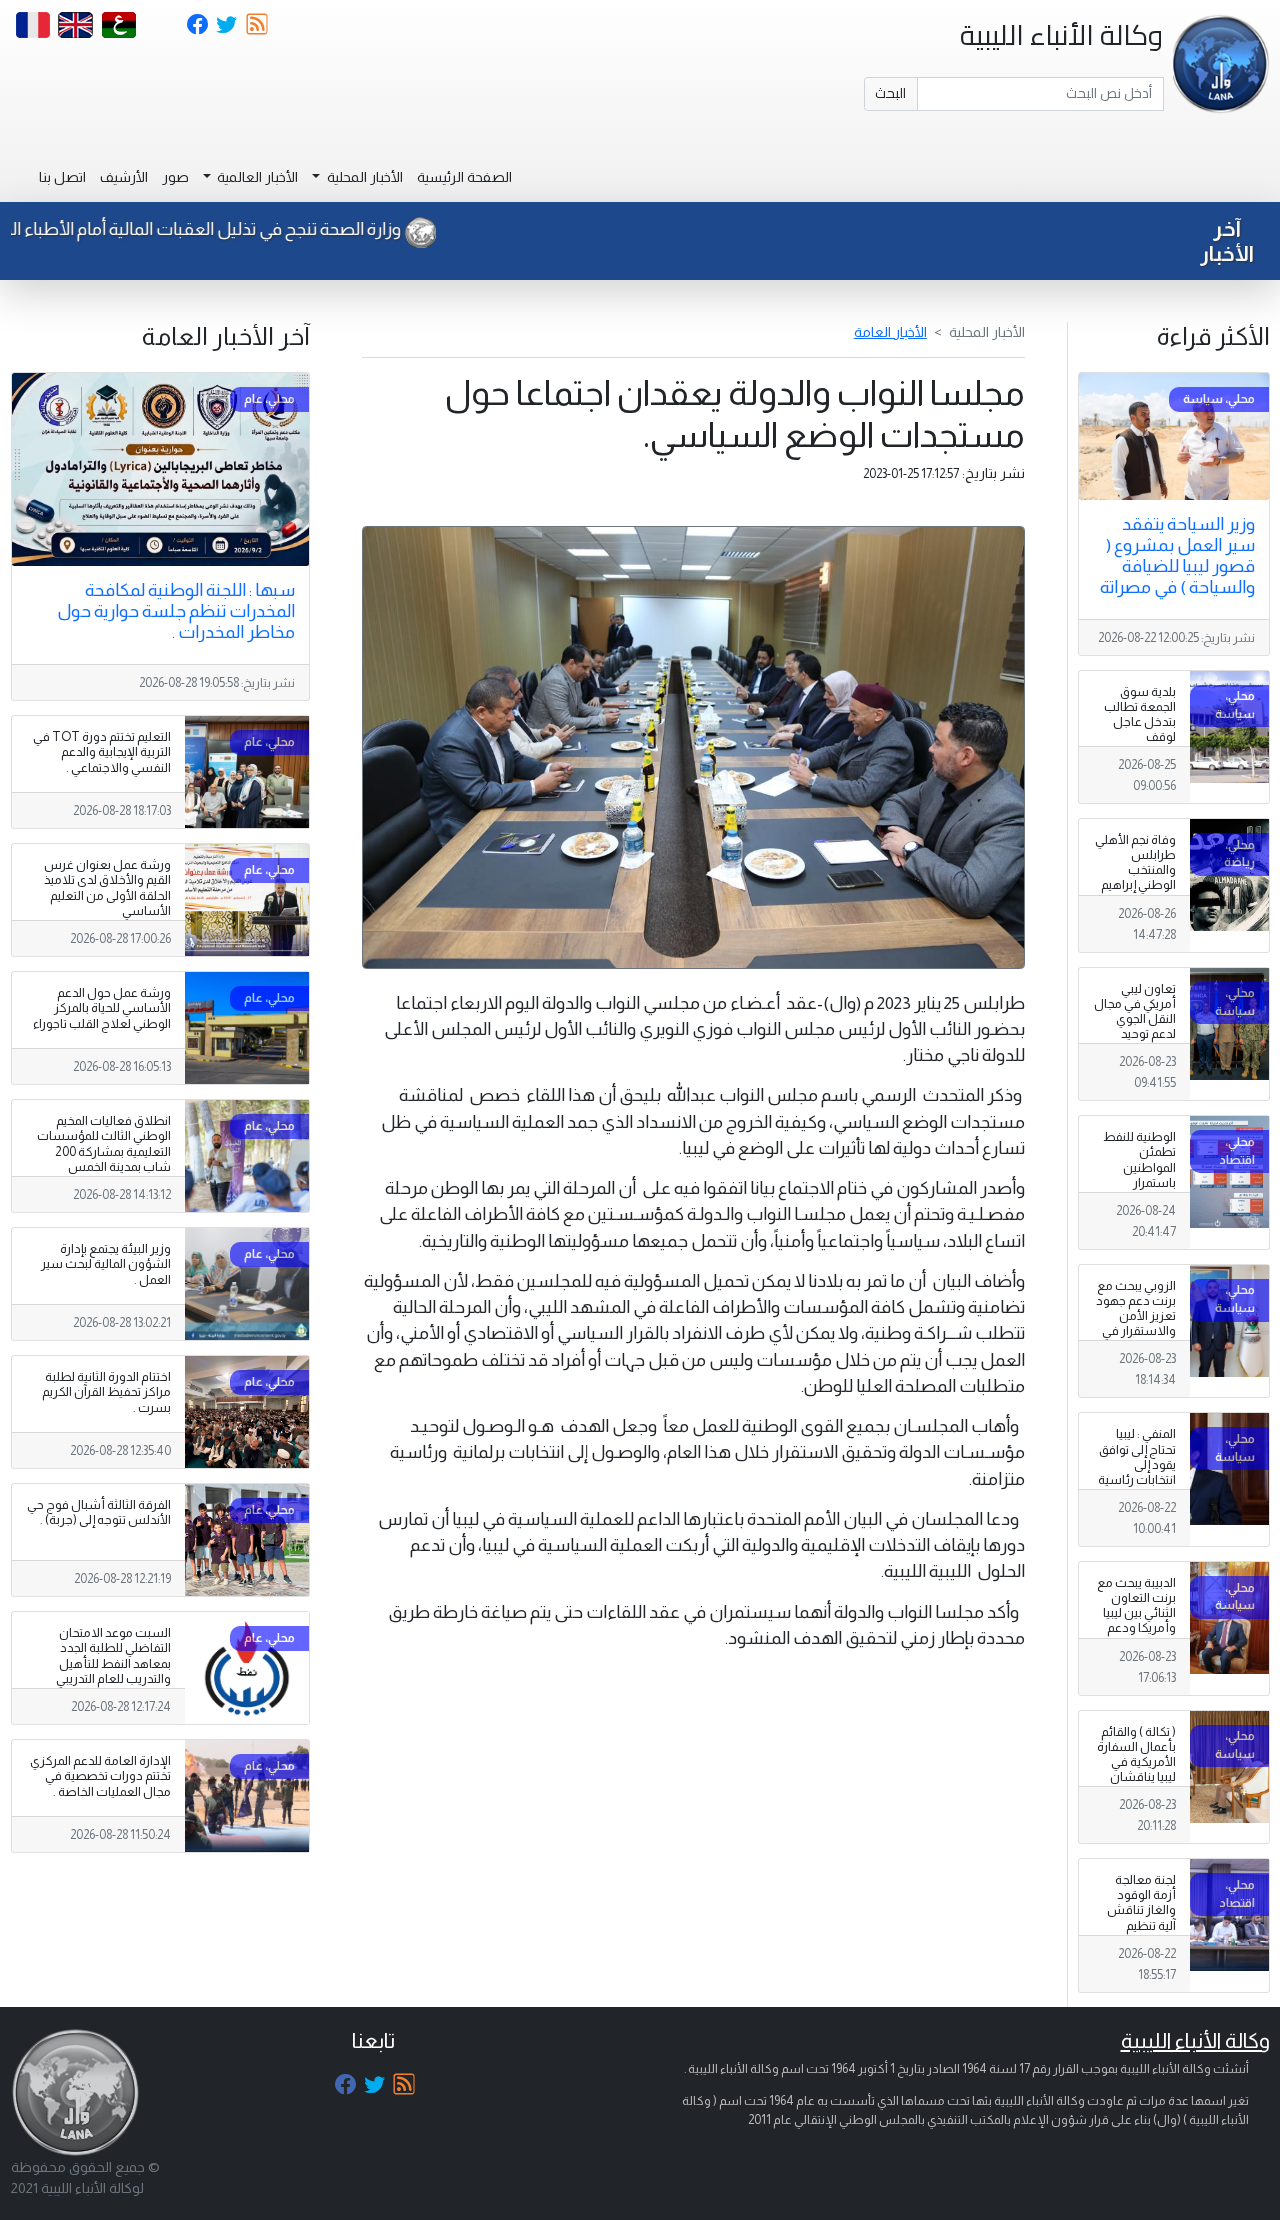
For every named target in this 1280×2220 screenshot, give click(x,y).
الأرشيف (124, 177)
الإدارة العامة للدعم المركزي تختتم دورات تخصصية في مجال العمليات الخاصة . (100, 1776)
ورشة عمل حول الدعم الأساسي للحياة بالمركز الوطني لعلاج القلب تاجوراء (102, 1008)
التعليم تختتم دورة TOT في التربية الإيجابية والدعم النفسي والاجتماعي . (102, 752)
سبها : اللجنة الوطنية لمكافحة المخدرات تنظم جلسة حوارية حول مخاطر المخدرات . (176, 611)
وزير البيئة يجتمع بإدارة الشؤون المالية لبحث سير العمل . (106, 1264)
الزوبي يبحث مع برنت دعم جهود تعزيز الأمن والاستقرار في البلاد (1136, 1316)
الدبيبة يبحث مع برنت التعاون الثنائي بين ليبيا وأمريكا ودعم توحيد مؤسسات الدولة (1136, 1628)
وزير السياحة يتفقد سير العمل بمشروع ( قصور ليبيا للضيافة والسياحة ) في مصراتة (1177, 555)
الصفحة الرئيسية (464, 177)
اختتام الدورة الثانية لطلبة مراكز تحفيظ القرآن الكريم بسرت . (106, 1392)
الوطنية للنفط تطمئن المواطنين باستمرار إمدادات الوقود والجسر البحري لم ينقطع (1137, 1182)
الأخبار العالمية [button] (256, 177)
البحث (890, 93)
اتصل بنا (62, 177)
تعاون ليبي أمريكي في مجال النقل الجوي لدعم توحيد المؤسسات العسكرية (1135, 1027)
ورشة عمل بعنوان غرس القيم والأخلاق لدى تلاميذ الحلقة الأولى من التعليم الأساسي (107, 887)
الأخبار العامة (890, 332)
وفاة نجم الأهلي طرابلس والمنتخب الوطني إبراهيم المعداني (1135, 870)
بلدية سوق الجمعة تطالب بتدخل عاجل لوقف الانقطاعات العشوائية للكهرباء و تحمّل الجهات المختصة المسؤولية (1135, 760)
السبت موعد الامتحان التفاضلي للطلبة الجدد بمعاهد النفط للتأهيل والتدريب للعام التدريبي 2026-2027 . (113, 1663)
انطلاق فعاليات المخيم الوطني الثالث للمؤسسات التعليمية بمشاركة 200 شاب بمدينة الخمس (104, 1143)
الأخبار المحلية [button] (363, 177)
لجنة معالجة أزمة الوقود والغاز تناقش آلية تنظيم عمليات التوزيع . (1136, 1910)
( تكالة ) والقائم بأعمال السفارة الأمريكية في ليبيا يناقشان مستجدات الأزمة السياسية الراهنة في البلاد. (1136, 1792)
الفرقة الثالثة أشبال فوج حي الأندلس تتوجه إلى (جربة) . (99, 1512)
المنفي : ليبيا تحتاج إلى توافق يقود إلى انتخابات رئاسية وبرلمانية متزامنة (1137, 1472)
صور (175, 177)
